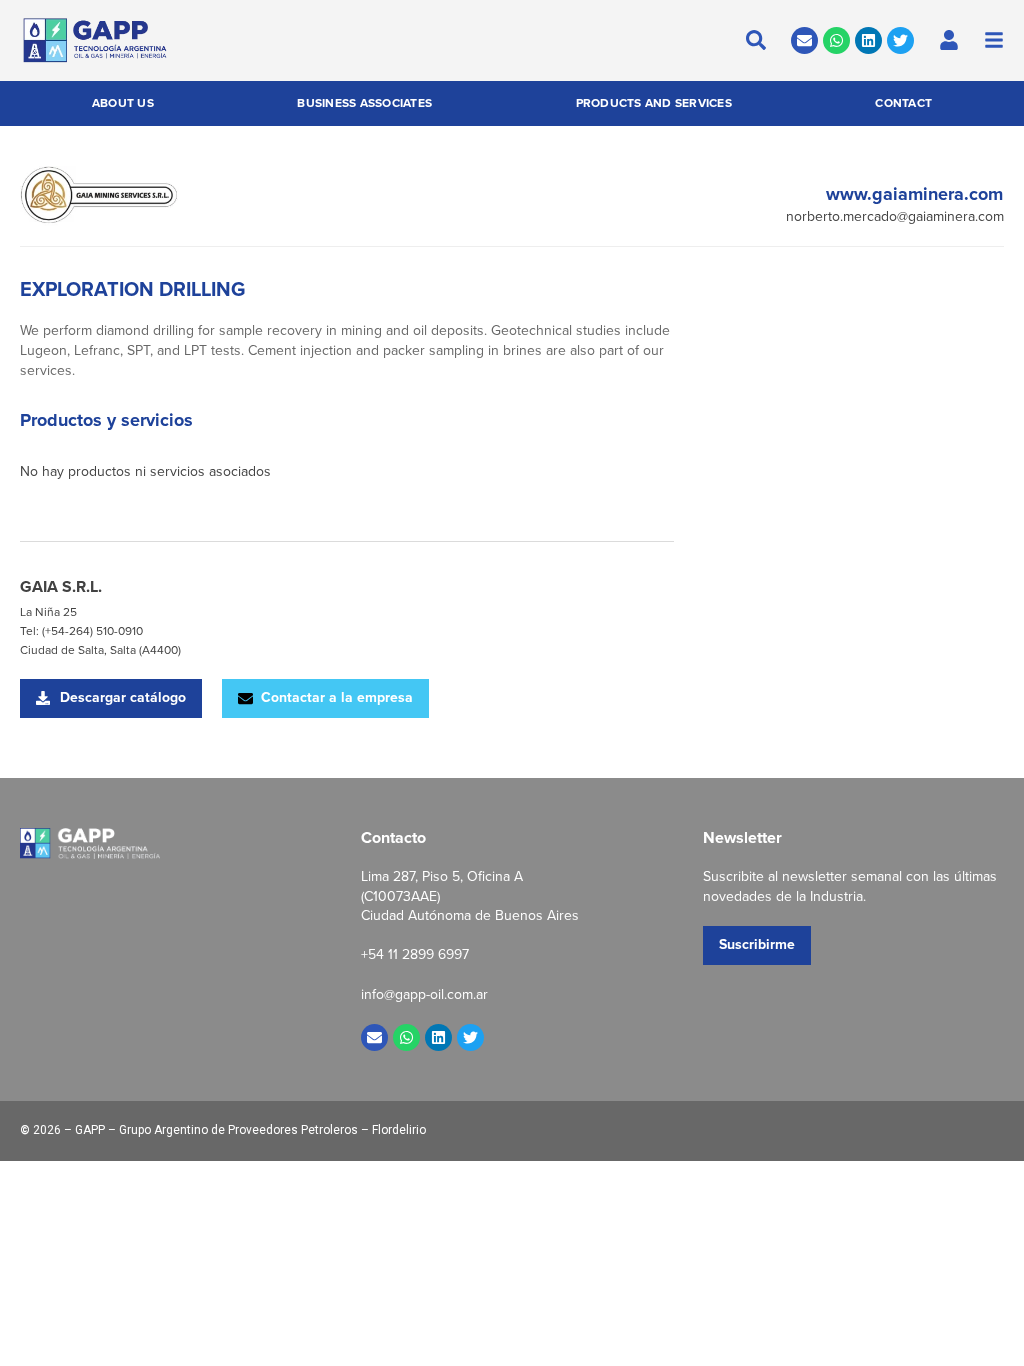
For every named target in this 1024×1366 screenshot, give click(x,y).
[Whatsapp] (836, 40)
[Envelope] (804, 40)
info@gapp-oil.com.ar (424, 994)
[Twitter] (900, 40)
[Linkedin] (868, 40)
